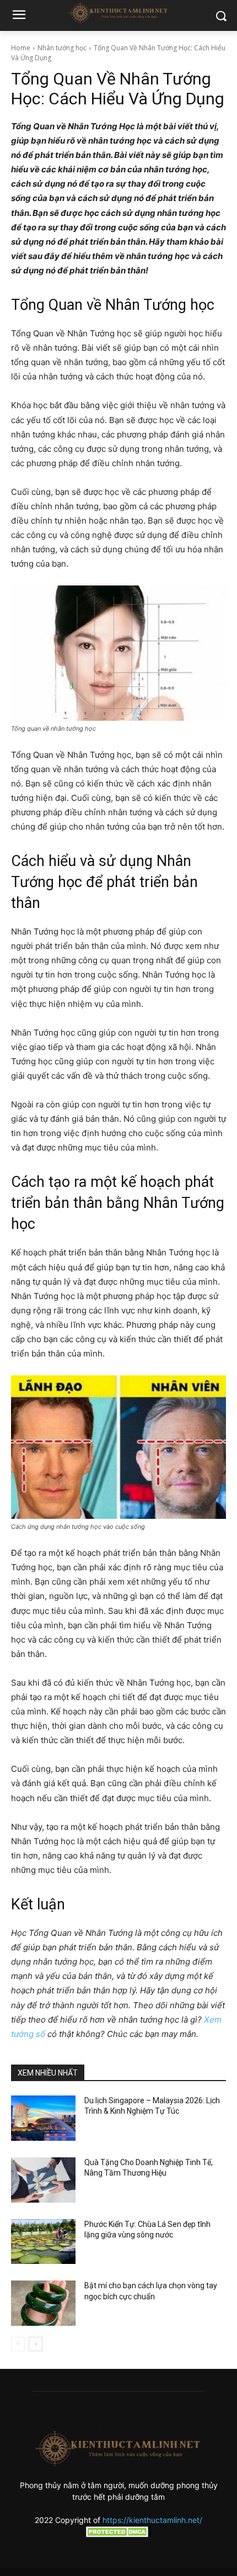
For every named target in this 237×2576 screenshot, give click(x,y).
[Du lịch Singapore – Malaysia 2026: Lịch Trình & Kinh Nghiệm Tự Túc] (43, 2118)
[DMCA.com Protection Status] (118, 2534)
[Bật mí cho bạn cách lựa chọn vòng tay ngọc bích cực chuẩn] (43, 2303)
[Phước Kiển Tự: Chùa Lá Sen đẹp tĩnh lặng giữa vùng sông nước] (43, 2242)
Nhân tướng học (62, 48)
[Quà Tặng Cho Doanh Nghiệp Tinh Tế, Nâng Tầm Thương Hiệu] (43, 2180)
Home (21, 48)
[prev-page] (18, 2344)
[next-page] (36, 2344)
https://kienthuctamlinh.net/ (152, 2520)
